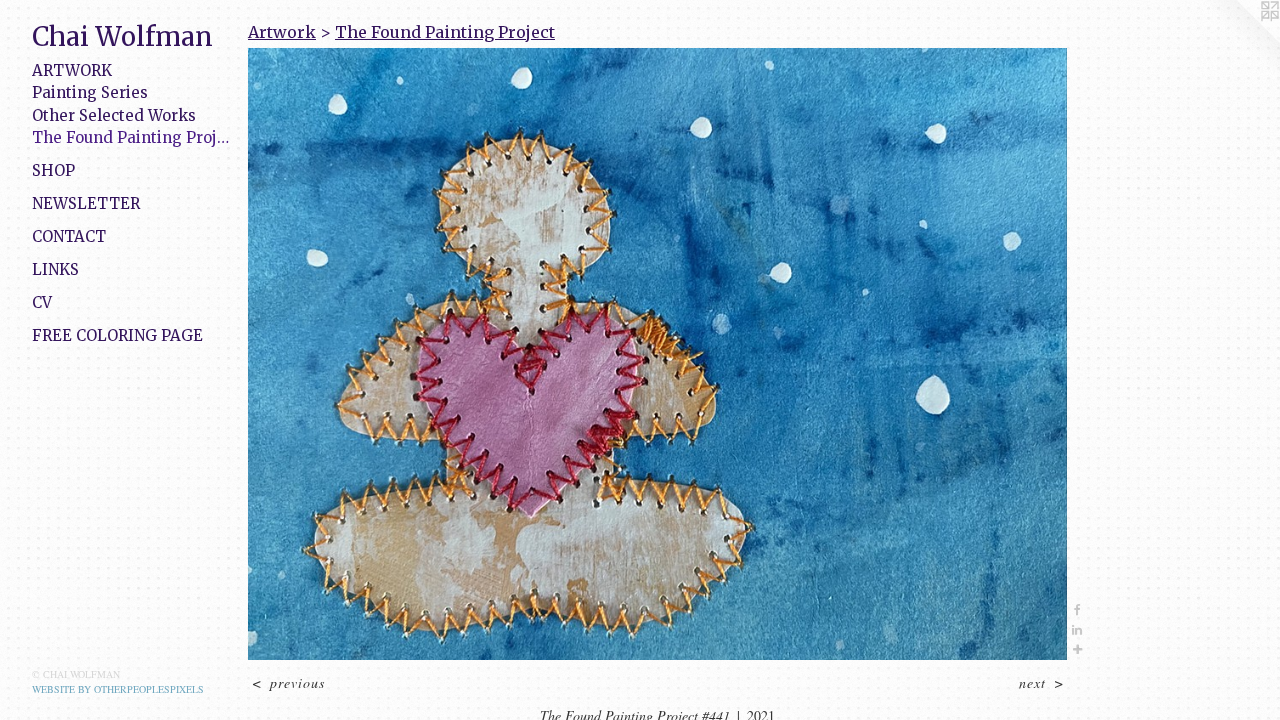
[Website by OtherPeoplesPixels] (1240, 40)
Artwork (72, 70)
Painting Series (90, 92)
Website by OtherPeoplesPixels (118, 689)
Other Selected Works (114, 115)
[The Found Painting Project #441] (657, 354)
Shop (53, 170)
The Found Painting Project (132, 137)
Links (55, 269)
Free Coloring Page (117, 335)
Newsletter (86, 203)
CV (42, 302)
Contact (69, 236)
